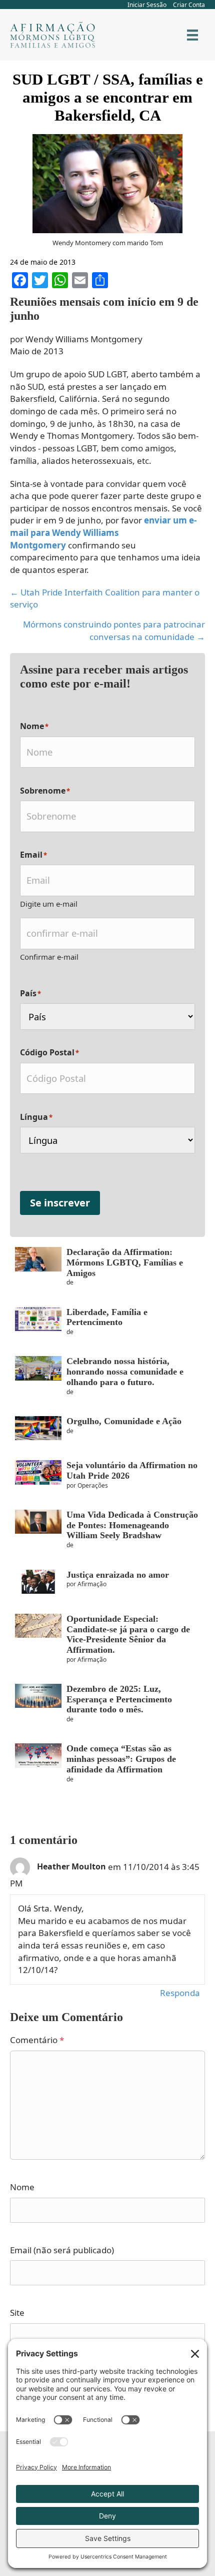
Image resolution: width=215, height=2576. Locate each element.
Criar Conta (189, 5)
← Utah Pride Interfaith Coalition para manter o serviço (105, 598)
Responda (180, 1993)
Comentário (37, 2040)
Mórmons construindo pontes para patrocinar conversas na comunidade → (114, 630)
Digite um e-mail (49, 904)
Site (17, 2313)
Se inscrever (60, 1203)
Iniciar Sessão (147, 5)
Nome (22, 2187)
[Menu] (192, 35)
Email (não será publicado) (62, 2250)
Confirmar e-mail (49, 957)
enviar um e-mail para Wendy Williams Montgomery (103, 532)
